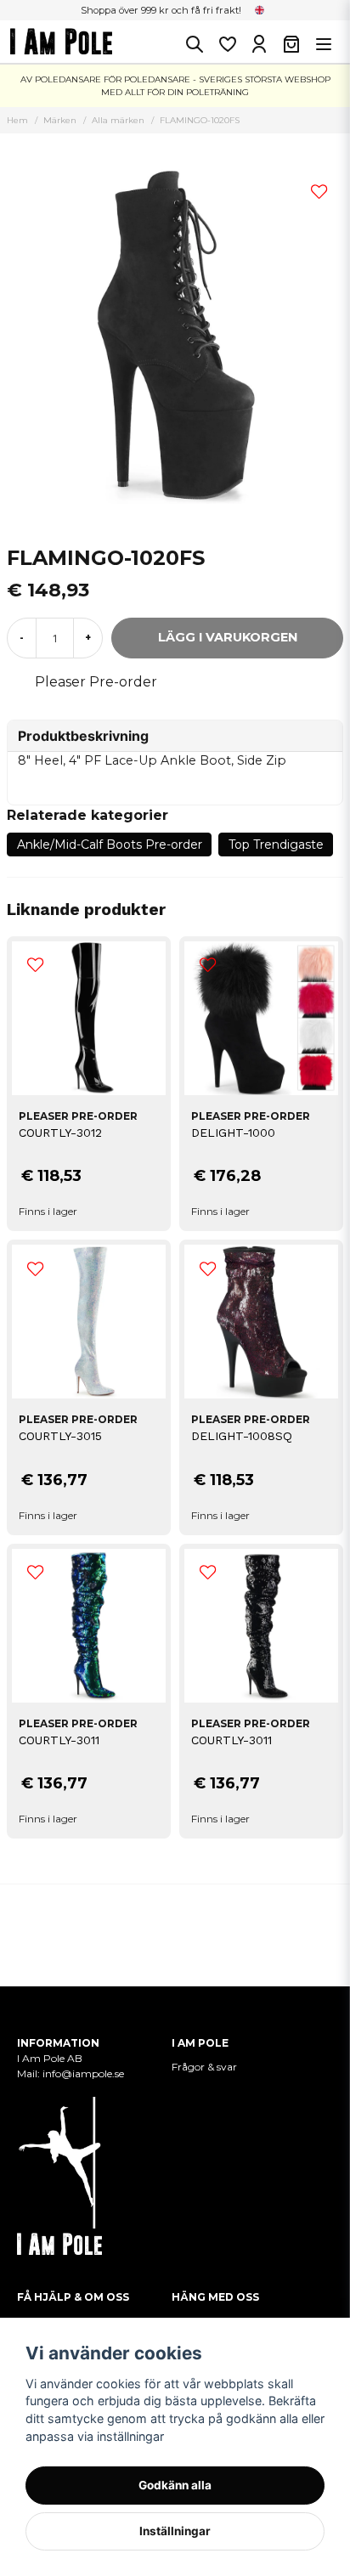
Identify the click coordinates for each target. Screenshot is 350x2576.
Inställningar (175, 2531)
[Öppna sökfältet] (195, 44)
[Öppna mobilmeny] (324, 44)
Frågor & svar (204, 2067)
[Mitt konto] (259, 44)
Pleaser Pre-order (96, 682)
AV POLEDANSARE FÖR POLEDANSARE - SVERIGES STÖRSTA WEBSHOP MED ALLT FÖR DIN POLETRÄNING (175, 86)
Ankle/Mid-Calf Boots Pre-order (110, 845)
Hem (17, 120)
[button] (260, 10)
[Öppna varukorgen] (291, 44)
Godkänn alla (175, 2485)
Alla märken (118, 120)
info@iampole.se (83, 2073)
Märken (60, 120)
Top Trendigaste (276, 845)
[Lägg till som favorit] (227, 44)
